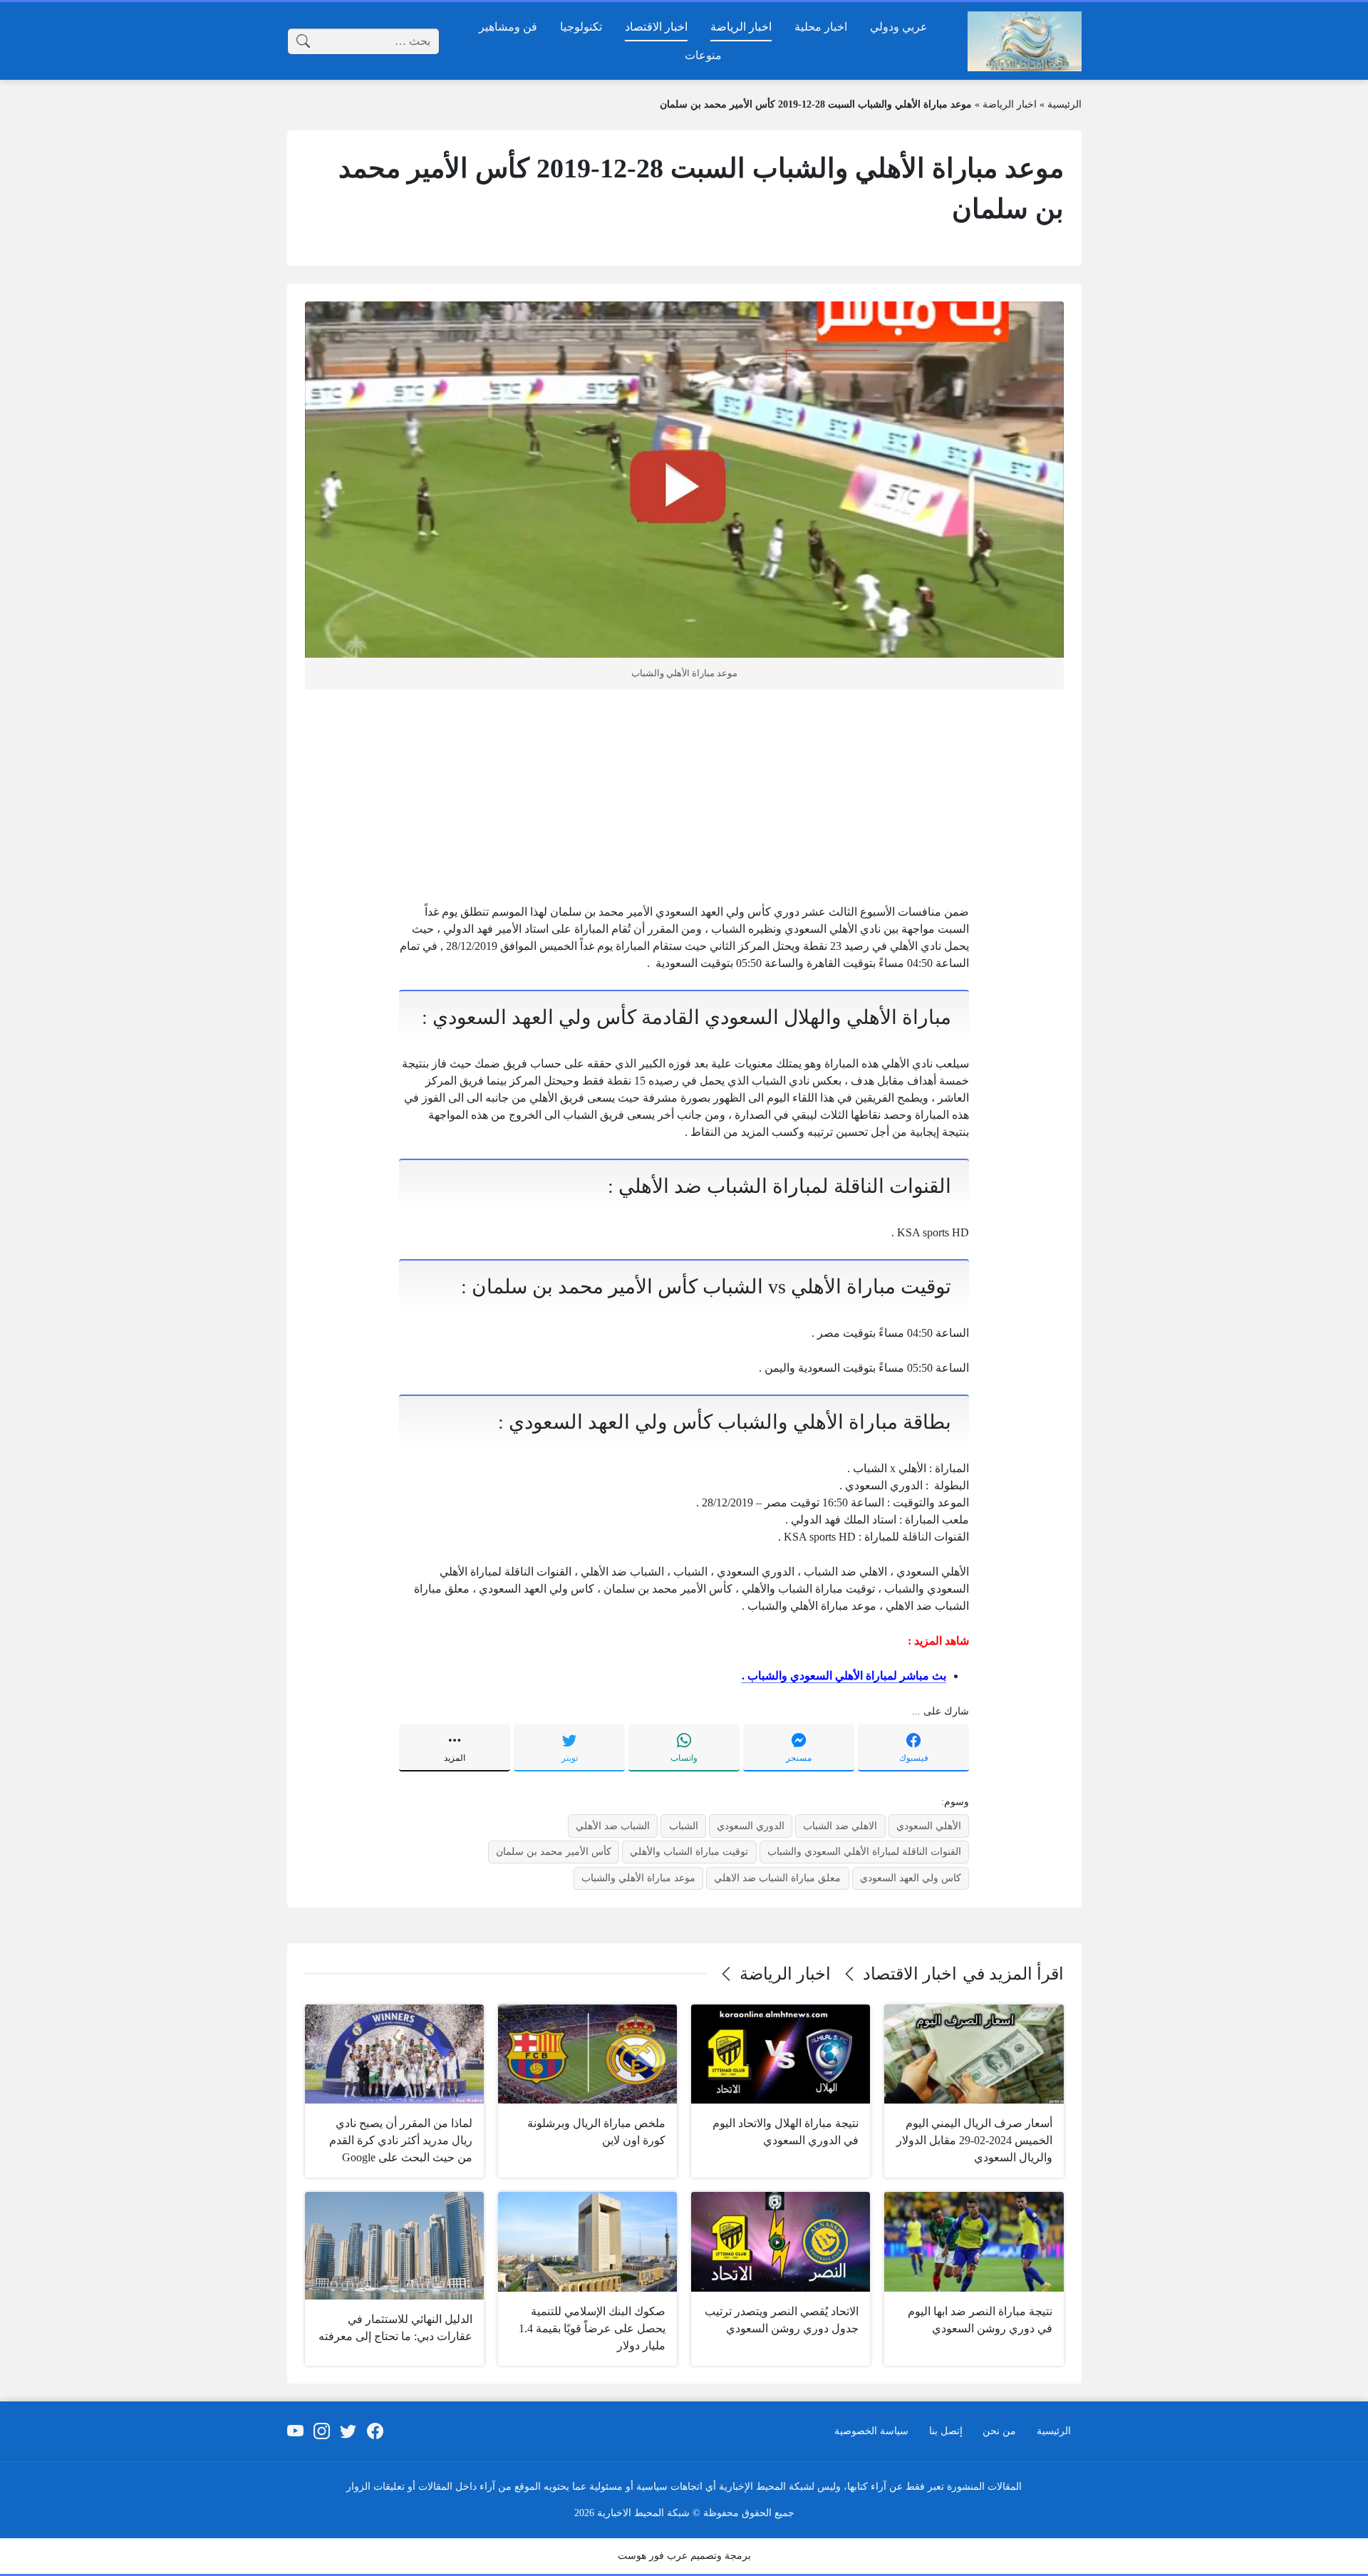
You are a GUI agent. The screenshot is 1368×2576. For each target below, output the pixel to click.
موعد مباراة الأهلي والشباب (638, 1878)
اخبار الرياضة (1010, 104)
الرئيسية (1064, 104)
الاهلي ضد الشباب (840, 1826)
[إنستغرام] (322, 2431)
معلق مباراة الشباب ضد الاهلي (777, 1878)
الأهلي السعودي (929, 1826)
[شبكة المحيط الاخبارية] (1025, 41)
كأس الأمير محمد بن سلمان (554, 1851)
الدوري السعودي (751, 1826)
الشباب (684, 1826)
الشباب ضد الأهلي (613, 1826)
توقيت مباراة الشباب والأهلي (689, 1851)
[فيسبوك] (375, 2431)
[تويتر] (348, 2431)
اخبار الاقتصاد (910, 1974)
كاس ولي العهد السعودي (911, 1878)
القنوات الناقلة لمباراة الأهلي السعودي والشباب (864, 1851)
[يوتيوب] (295, 2431)
